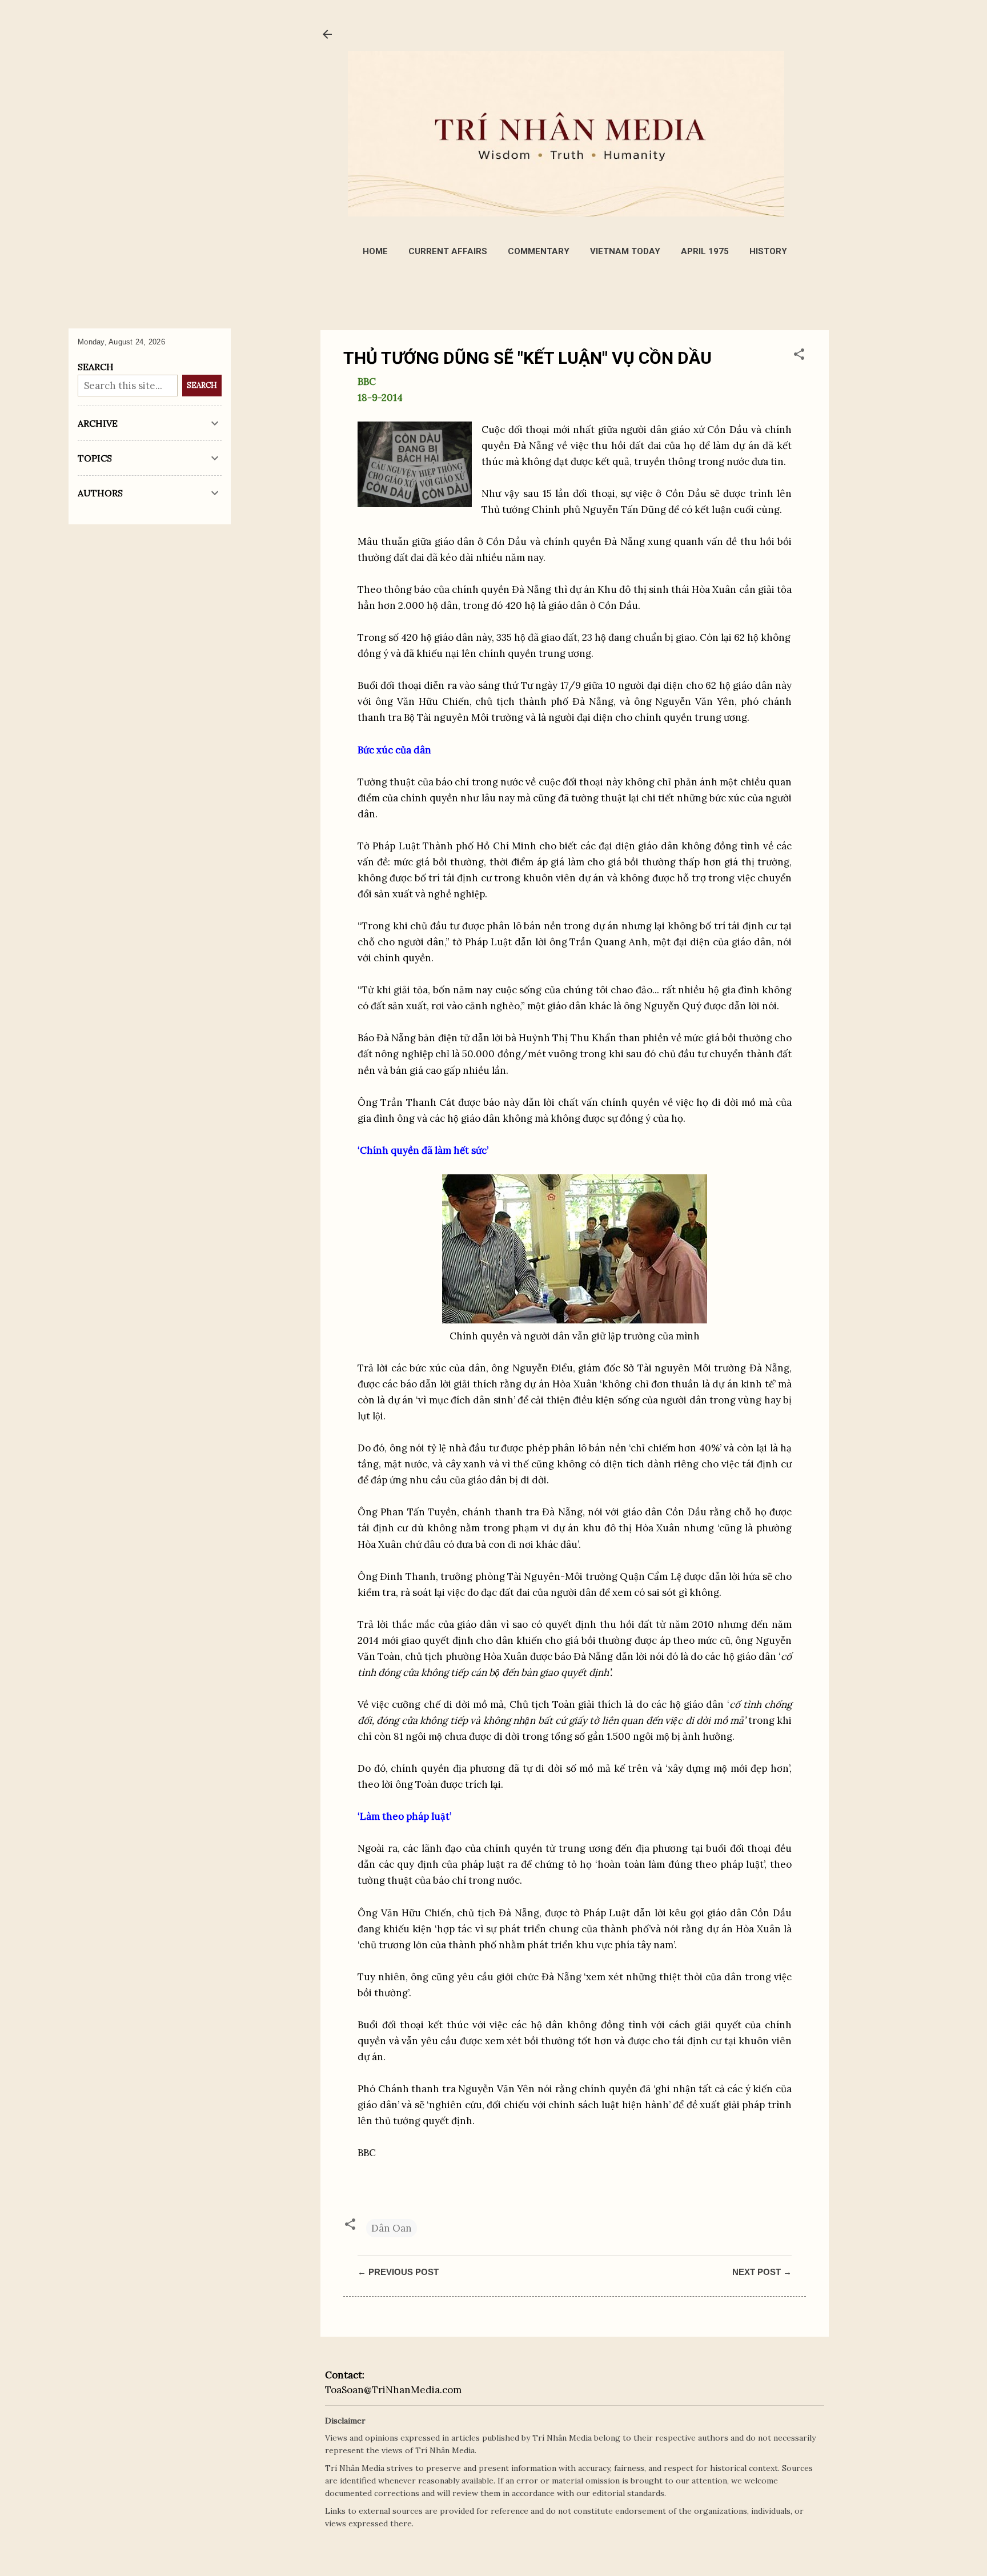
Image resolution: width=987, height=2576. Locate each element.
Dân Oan (392, 2228)
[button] (799, 356)
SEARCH (202, 385)
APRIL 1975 (705, 251)
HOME (375, 251)
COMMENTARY (539, 251)
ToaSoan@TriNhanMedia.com (393, 2390)
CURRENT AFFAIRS (448, 251)
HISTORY (768, 251)
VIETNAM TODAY (625, 251)
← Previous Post (398, 2272)
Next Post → (762, 2272)
